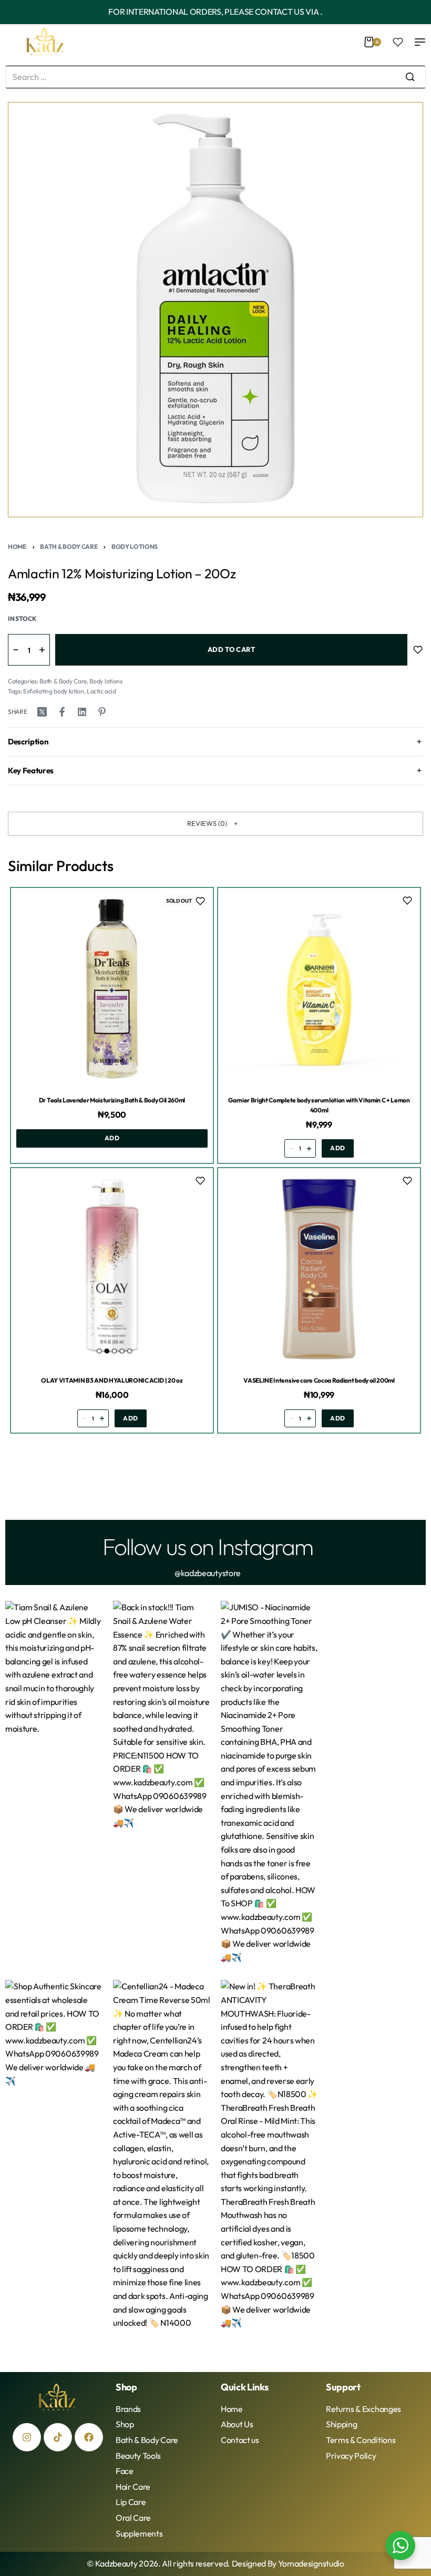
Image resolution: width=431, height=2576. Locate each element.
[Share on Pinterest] (102, 712)
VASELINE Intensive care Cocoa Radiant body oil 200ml (319, 1380)
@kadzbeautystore (208, 1573)
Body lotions (135, 546)
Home (17, 546)
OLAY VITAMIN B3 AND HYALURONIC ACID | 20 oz (112, 1380)
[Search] (410, 77)
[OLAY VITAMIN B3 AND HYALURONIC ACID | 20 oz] (112, 1269)
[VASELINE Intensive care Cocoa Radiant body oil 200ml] (319, 1269)
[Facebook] (89, 2437)
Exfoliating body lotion (54, 691)
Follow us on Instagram (208, 1546)
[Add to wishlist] (418, 650)
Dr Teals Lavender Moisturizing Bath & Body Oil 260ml (112, 1100)
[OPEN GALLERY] (215, 310)
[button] (215, 824)
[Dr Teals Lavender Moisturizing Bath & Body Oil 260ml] (112, 989)
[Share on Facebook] (62, 712)
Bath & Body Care (69, 546)
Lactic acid (101, 691)
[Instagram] (27, 2437)
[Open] (398, 42)
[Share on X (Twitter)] (42, 712)
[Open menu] (420, 42)
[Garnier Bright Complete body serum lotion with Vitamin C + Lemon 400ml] (319, 989)
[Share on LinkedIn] (82, 712)
